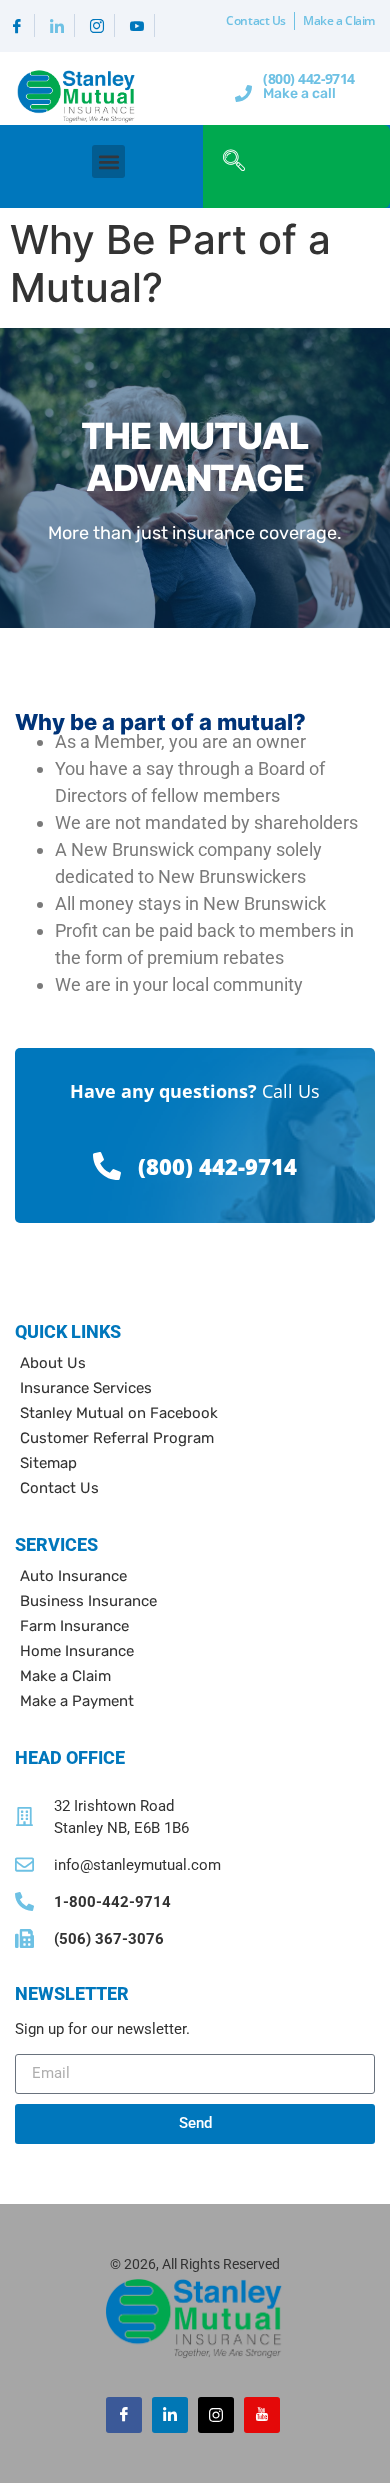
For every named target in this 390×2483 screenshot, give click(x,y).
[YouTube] (137, 25)
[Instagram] (97, 25)
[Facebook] (17, 25)
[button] (108, 161)
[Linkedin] (57, 25)
